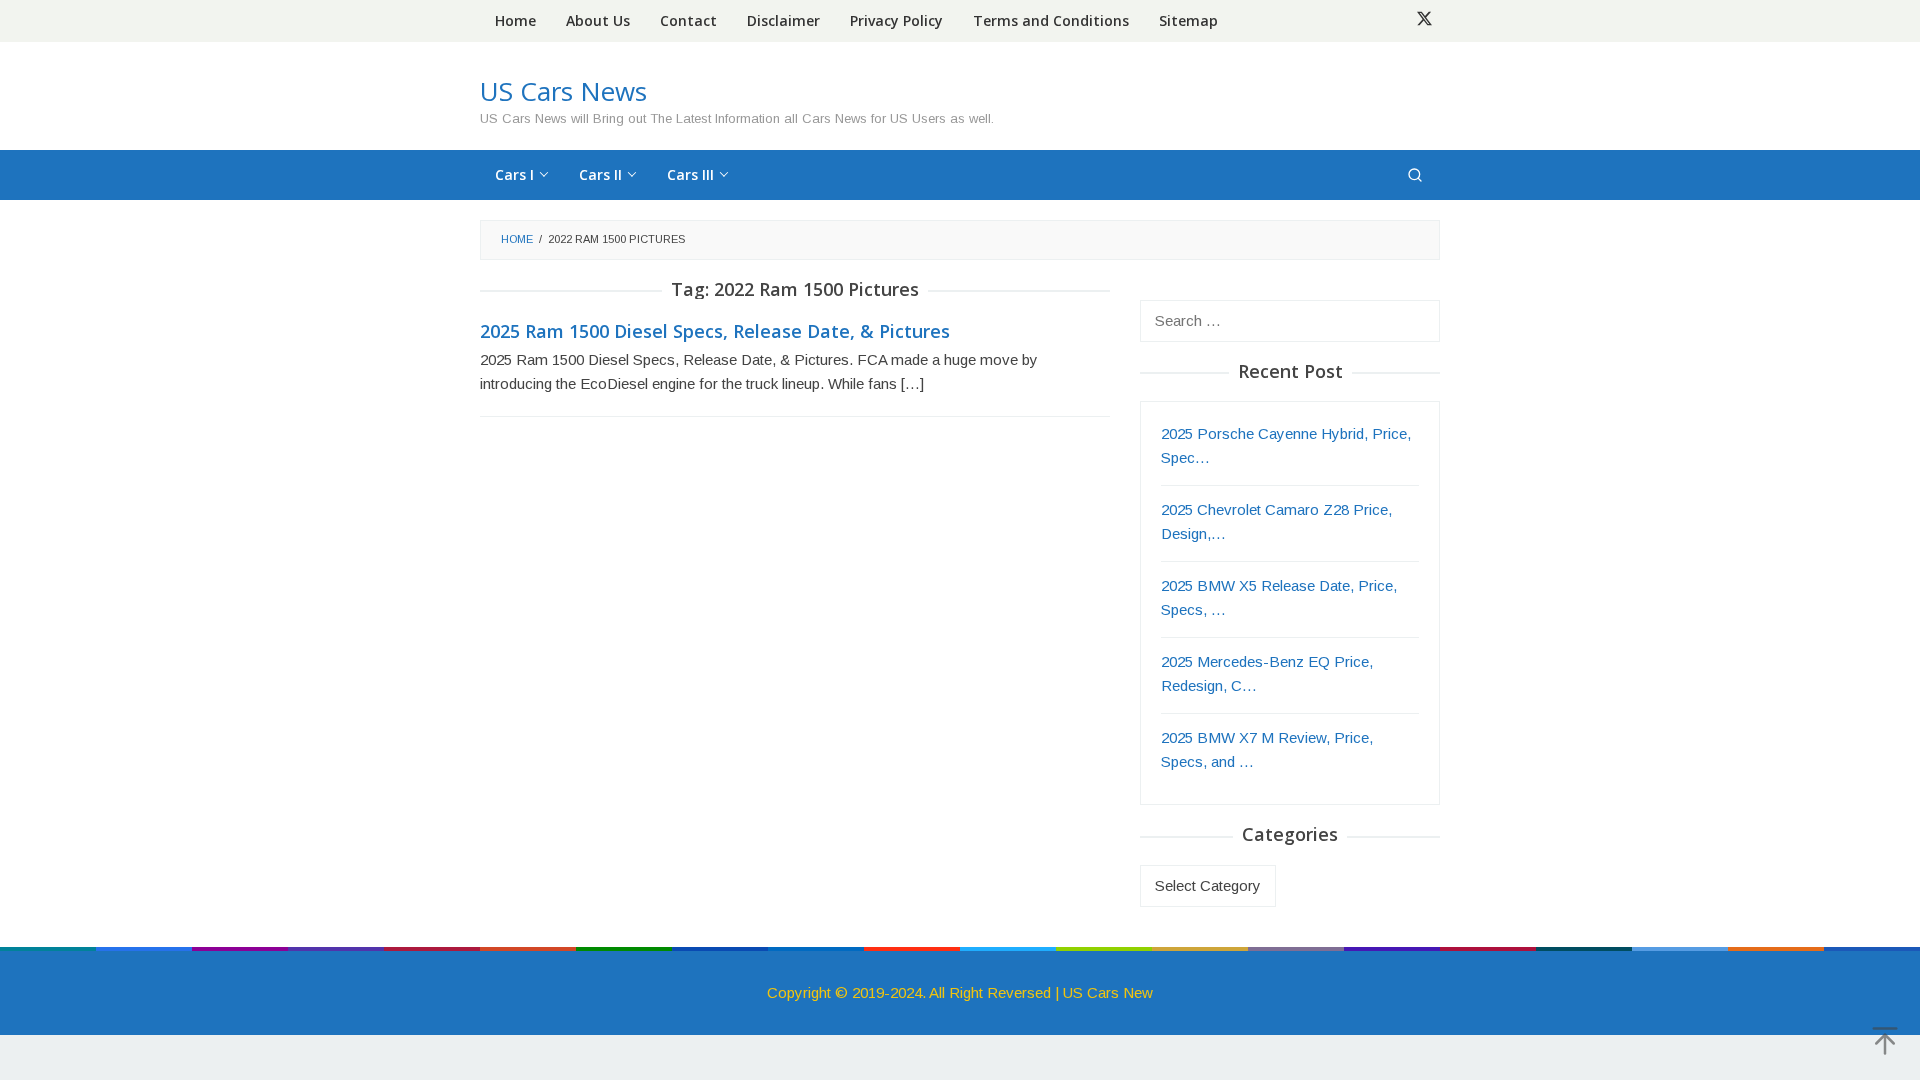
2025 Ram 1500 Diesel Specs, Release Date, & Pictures (715, 331)
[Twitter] (1424, 21)
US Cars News (563, 91)
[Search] (1415, 175)
